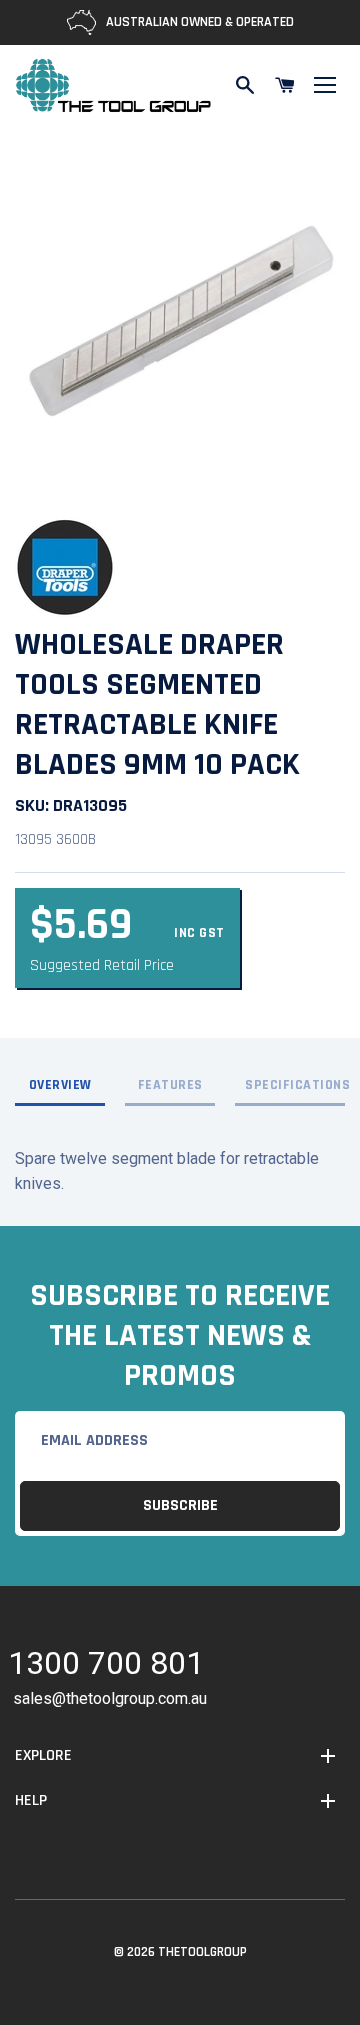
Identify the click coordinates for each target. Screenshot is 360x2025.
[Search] (245, 85)
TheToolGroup (202, 1952)
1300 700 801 (106, 1666)
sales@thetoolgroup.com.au (110, 1698)
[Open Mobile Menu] (325, 85)
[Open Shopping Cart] (285, 85)
